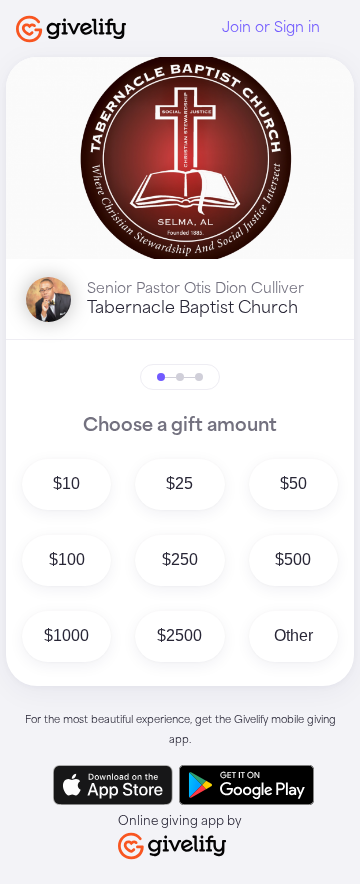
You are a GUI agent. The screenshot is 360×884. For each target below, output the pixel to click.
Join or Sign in (271, 28)
